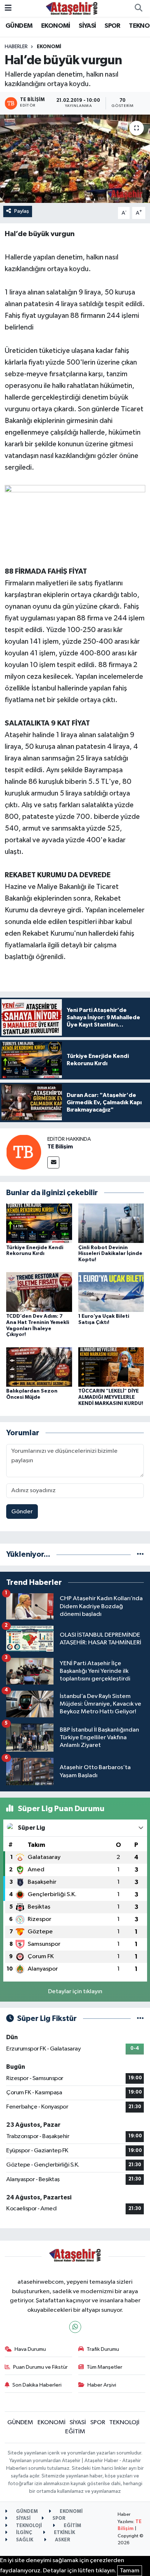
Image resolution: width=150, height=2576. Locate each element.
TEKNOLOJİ (124, 2423)
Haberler (16, 47)
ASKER (62, 2540)
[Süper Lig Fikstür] (140, 2019)
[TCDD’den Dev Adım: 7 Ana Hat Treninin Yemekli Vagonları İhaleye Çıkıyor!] (39, 1292)
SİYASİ (87, 26)
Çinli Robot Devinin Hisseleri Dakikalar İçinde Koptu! (110, 1254)
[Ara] (138, 8)
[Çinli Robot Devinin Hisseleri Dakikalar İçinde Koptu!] (111, 1223)
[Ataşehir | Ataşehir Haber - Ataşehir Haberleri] (72, 8)
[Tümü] (140, 1554)
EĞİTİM (75, 2432)
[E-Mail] (53, 1162)
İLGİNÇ (23, 2533)
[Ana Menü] (8, 8)
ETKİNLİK (64, 2533)
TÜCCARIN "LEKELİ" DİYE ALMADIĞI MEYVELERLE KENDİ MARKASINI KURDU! (111, 1397)
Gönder (22, 1512)
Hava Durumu (30, 2349)
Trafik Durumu (103, 2349)
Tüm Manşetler (104, 2367)
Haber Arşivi (102, 2385)
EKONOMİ (56, 26)
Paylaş (22, 211)
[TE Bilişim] (24, 1152)
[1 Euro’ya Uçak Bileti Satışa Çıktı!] (111, 1292)
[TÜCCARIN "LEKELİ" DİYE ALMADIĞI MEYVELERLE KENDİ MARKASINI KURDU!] (111, 1367)
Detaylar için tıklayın (75, 1992)
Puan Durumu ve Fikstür (40, 2367)
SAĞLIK (24, 2540)
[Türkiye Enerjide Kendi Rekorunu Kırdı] (39, 1223)
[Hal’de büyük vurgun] (75, 159)
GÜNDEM (19, 26)
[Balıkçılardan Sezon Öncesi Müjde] (39, 1367)
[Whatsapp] (75, 2327)
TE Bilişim (60, 1147)
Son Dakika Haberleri (37, 2385)
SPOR (112, 26)
